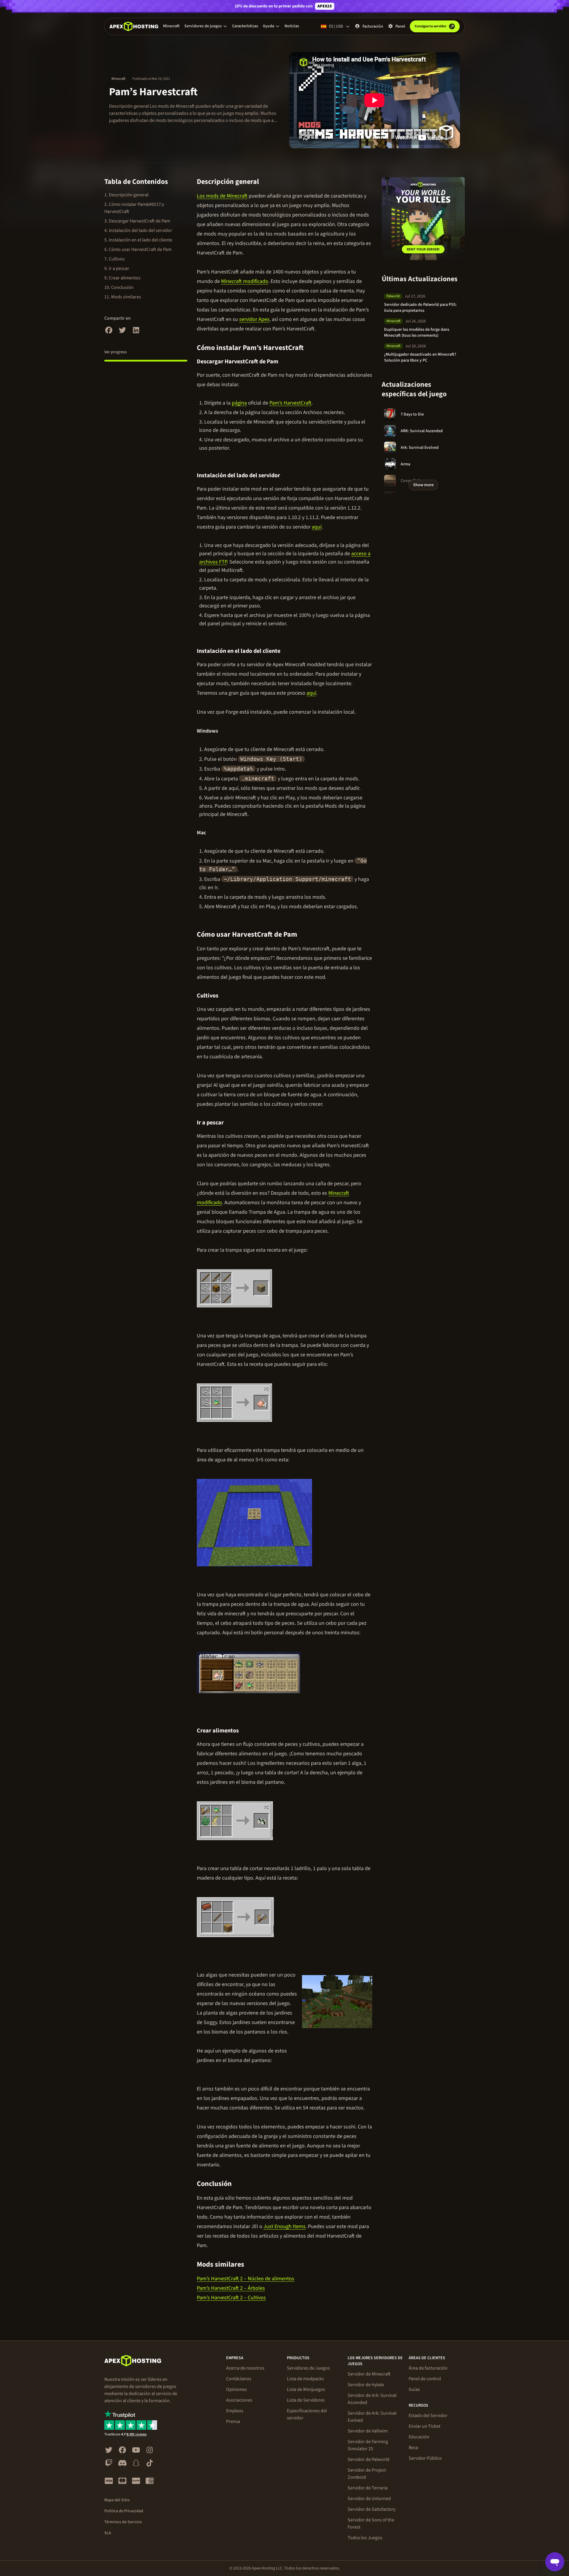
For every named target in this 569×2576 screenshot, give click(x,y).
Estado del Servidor (428, 2416)
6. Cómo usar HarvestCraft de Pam (138, 249)
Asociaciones (239, 2400)
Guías (414, 2389)
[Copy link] (266, 182)
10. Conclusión (119, 287)
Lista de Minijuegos (306, 2389)
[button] (206, 26)
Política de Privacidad (124, 2511)
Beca (413, 2448)
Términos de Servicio (123, 2522)
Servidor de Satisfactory (371, 2509)
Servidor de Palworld (369, 2459)
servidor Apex (254, 319)
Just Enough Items (284, 2226)
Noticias (292, 26)
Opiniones (236, 2389)
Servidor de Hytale (366, 2385)
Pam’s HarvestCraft (290, 403)
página (239, 403)
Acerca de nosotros (245, 2368)
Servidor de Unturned (369, 2499)
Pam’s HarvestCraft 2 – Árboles (231, 2288)
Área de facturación (428, 2368)
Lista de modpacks (305, 2379)
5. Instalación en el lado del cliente (138, 240)
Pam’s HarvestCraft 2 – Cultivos (231, 2298)
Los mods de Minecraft (222, 196)
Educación (419, 2437)
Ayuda (268, 26)
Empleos (235, 2411)
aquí (317, 527)
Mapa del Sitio (117, 2500)
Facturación (373, 26)
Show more (423, 485)
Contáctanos (239, 2379)
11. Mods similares (123, 297)
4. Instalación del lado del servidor (138, 230)
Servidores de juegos (203, 26)
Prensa (233, 2421)
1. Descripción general (126, 195)
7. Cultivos (115, 259)
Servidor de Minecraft (369, 2374)
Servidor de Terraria (368, 2488)
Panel (400, 26)
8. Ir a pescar (117, 268)
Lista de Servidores (306, 2400)
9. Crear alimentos (122, 278)
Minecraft (171, 26)
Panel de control (425, 2379)
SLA (108, 2533)
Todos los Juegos (365, 2538)
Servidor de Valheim (368, 2431)
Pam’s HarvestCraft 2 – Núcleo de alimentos (246, 2279)
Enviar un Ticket (425, 2426)
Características (245, 26)
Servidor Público (425, 2458)
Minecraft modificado (245, 281)
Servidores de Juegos (308, 2368)
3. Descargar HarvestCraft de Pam (137, 221)
